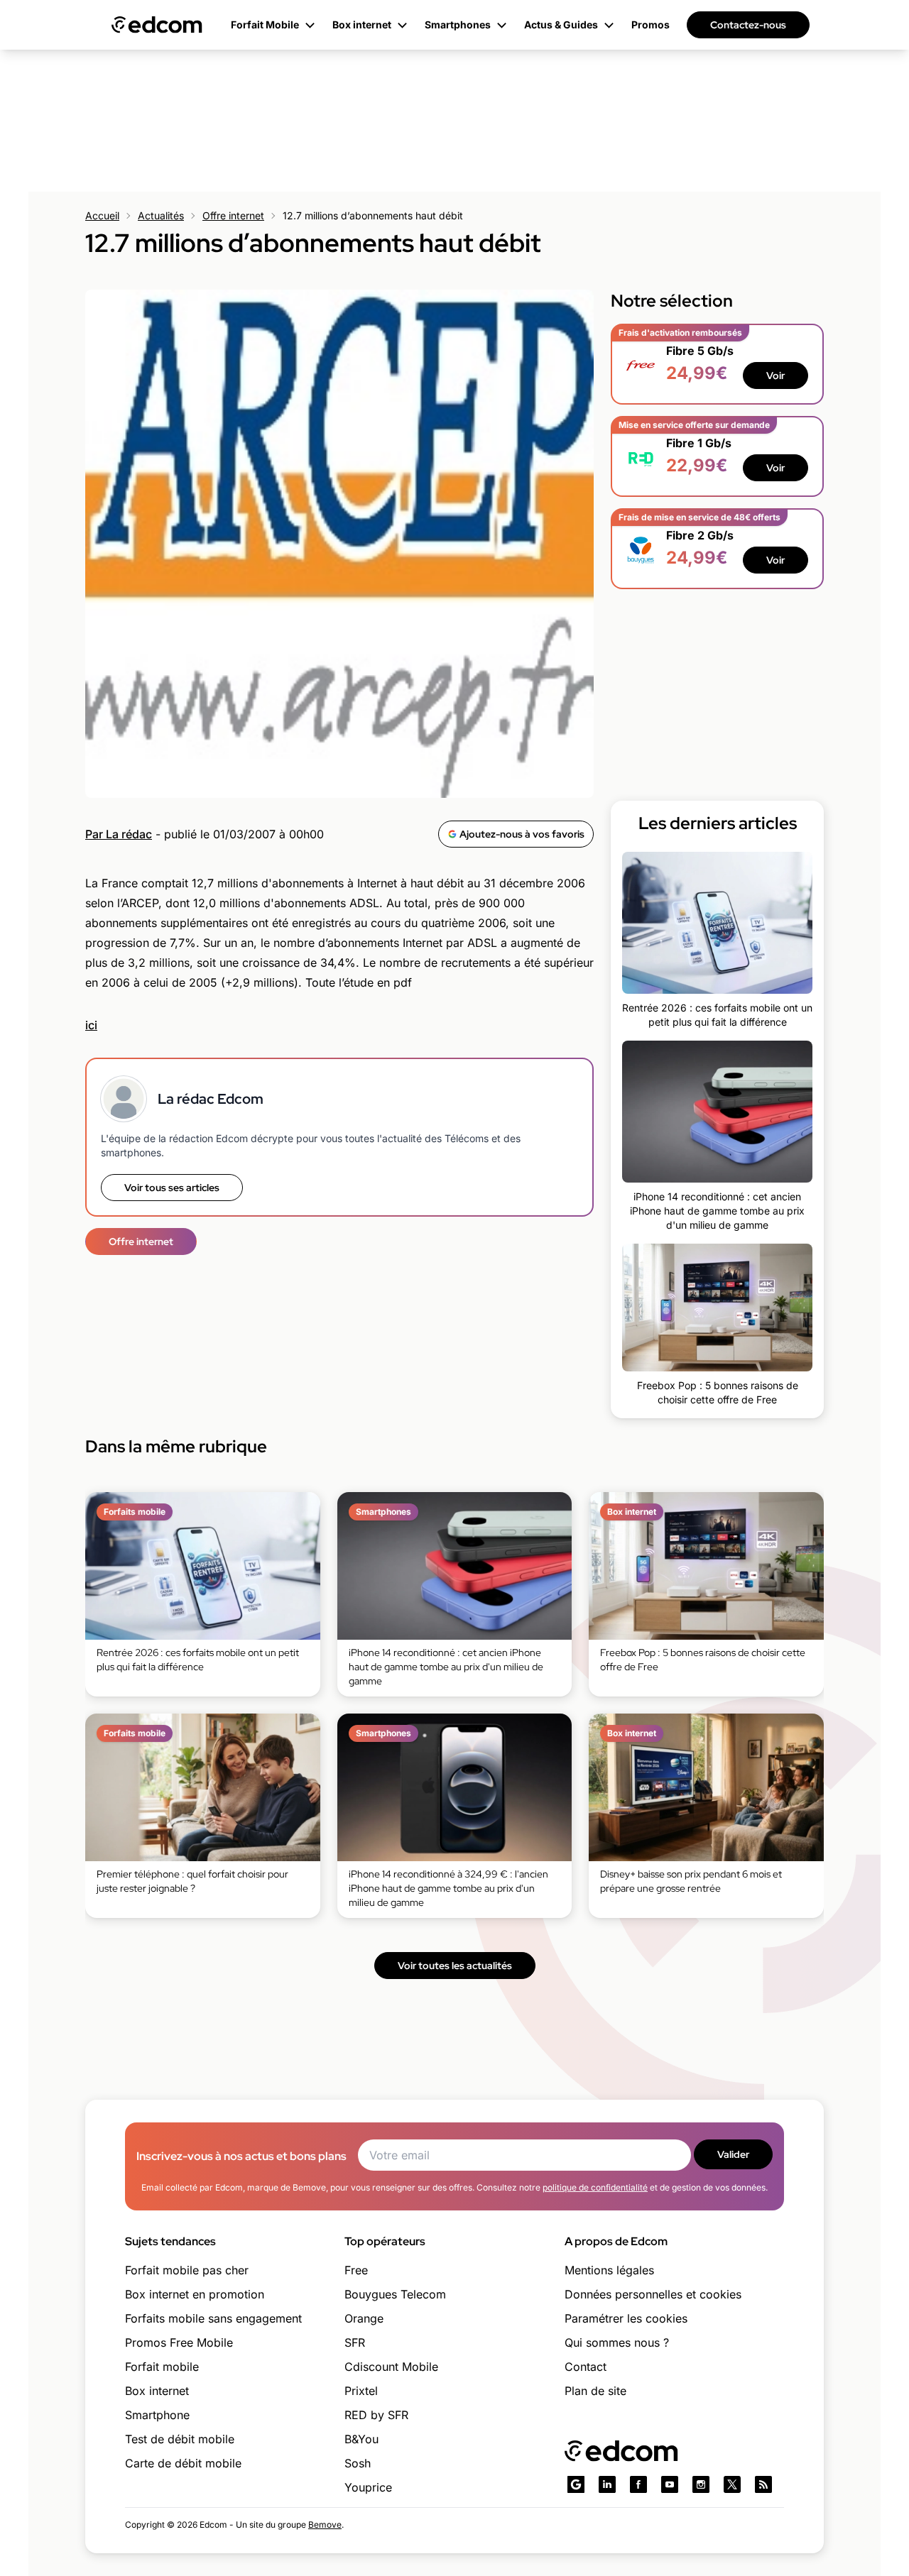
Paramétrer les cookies (626, 2318)
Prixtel (361, 2391)
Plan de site (595, 2391)
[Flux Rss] (763, 2484)
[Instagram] (701, 2484)
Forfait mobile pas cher (187, 2270)
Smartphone (157, 2415)
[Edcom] (157, 25)
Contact (586, 2367)
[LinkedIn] (607, 2484)
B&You (361, 2439)
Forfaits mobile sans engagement (213, 2318)
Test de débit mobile (180, 2439)
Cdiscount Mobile (391, 2367)
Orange (364, 2318)
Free (356, 2270)
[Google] (576, 2484)
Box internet (157, 2391)
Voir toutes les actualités (455, 1966)
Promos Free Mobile (179, 2342)
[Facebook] (638, 2484)
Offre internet (233, 215)
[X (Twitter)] (732, 2484)
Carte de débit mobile (183, 2463)
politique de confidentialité (595, 2187)
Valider (733, 2154)
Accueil (102, 215)
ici (91, 1025)
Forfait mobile (162, 2367)
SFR (355, 2342)
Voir (775, 376)
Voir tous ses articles (172, 1188)
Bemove (325, 2525)
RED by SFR (376, 2415)
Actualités (161, 215)
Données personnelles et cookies (653, 2294)
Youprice (368, 2487)
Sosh (358, 2463)
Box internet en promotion (195, 2294)
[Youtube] (670, 2484)
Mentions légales (609, 2270)
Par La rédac (119, 834)
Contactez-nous (748, 25)
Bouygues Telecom (395, 2294)
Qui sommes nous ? (617, 2342)
